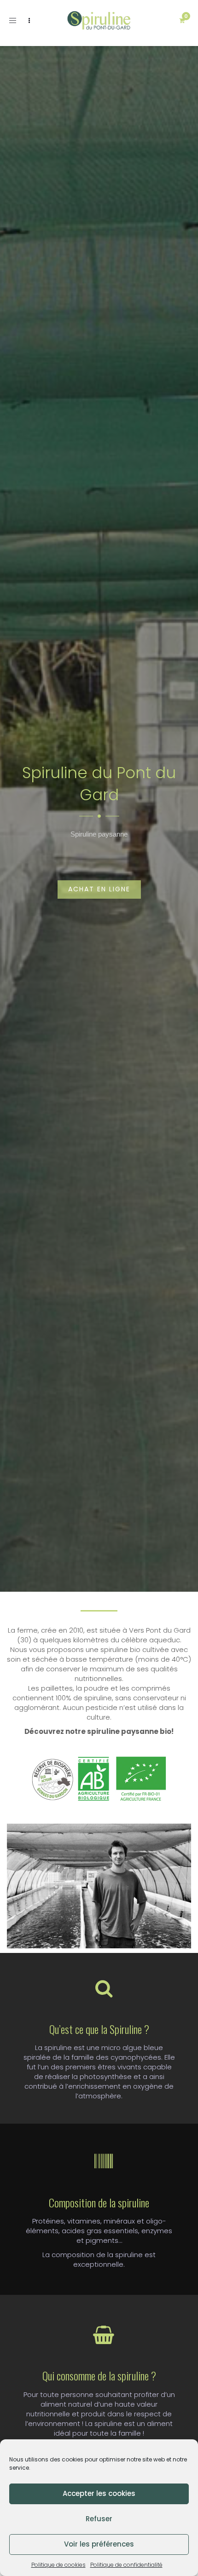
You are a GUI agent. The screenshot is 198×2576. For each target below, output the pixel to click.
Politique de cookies (58, 2565)
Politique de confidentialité (126, 2565)
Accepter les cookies (99, 2493)
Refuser (99, 2519)
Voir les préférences (99, 2544)
